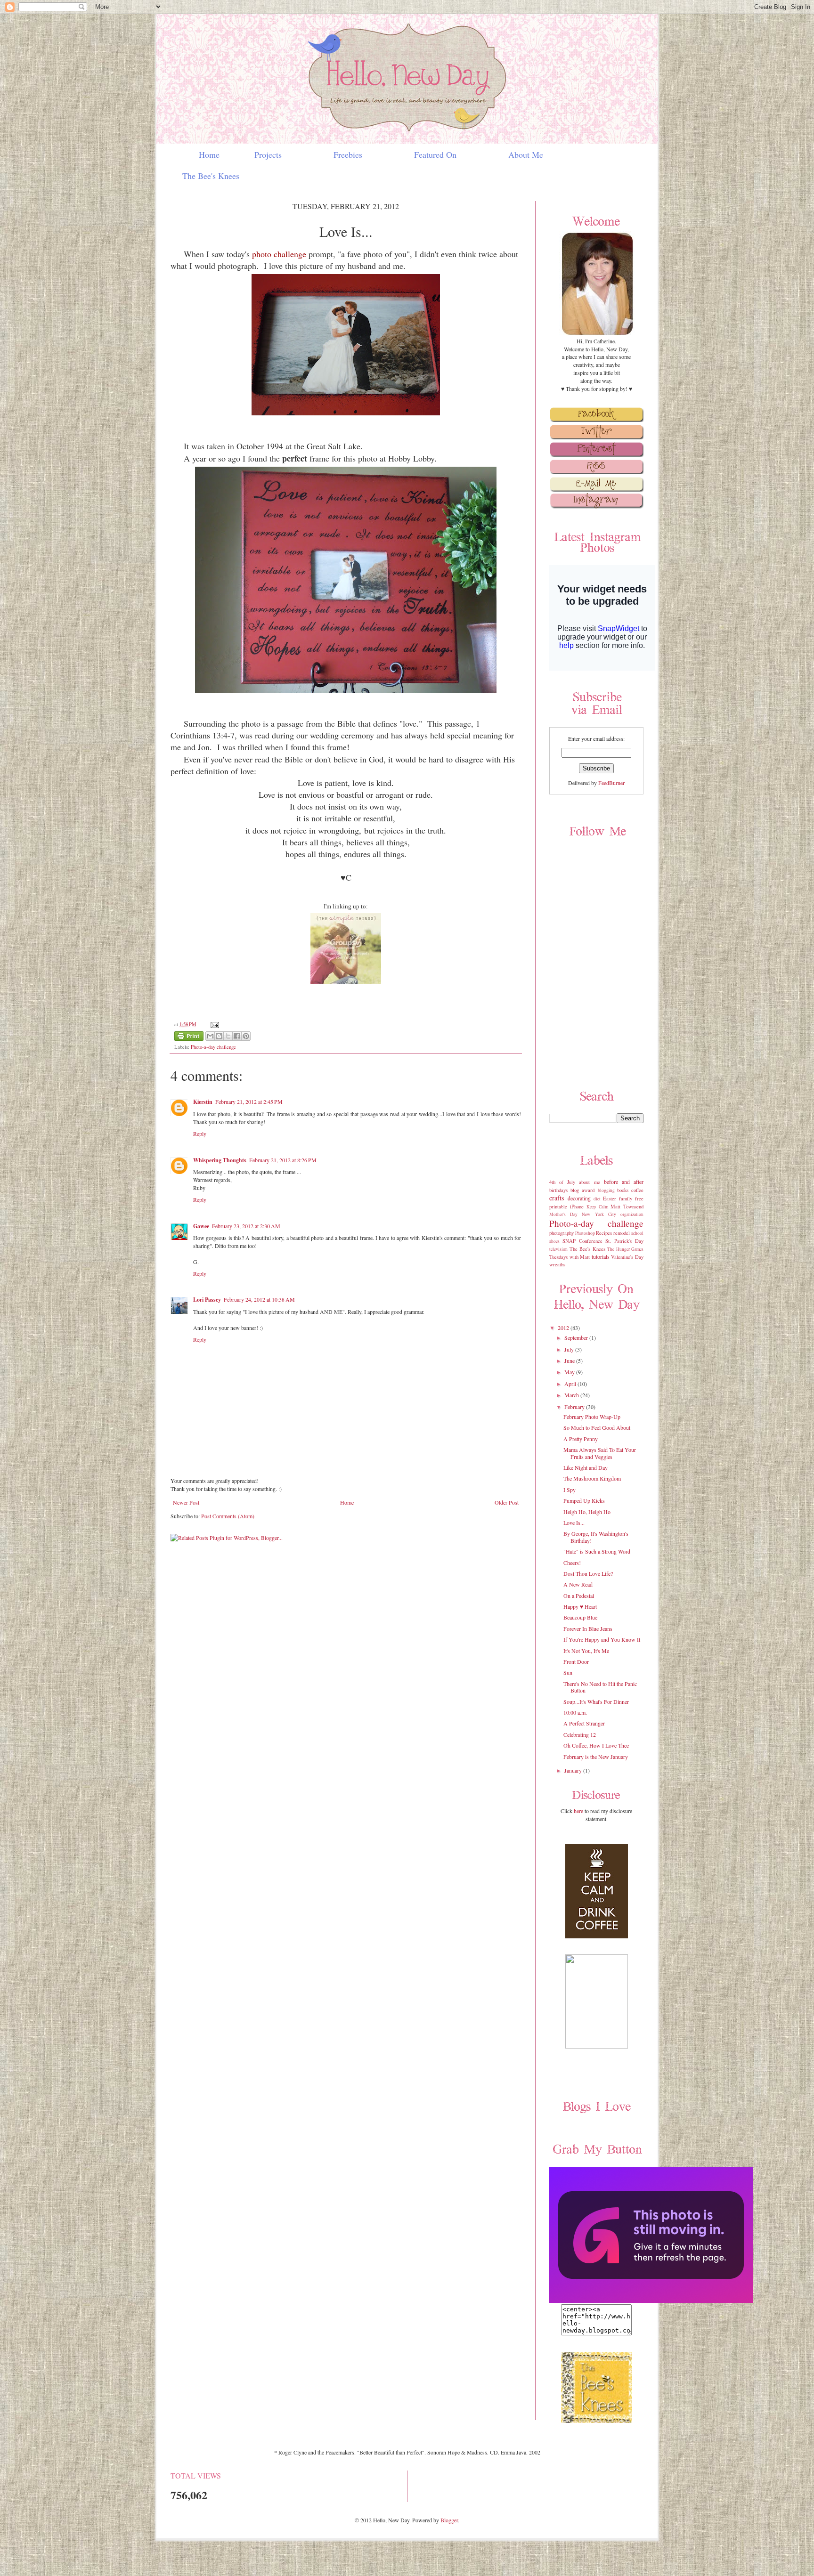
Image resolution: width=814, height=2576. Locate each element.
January (574, 1770)
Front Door (576, 1661)
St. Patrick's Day (624, 1241)
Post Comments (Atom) (228, 1516)
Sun (568, 1672)
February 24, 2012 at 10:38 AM (259, 1299)
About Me (526, 154)
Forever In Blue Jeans (588, 1628)
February (575, 1407)
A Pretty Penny (581, 1439)
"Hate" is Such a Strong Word (597, 1551)
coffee (637, 1190)
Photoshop (585, 1233)
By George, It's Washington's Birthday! (596, 1537)
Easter (610, 1199)
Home (192, 154)
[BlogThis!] (219, 1036)
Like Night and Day (586, 1467)
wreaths (557, 1264)
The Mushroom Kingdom (592, 1478)
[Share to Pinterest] (246, 1036)
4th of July (562, 1182)
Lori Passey (207, 1300)
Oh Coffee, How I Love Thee (596, 1745)
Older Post (507, 1502)
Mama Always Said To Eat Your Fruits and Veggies (600, 1453)
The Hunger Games (625, 1249)
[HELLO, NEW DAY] (651, 2301)
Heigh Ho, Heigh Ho (587, 1512)
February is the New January (596, 1757)
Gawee (201, 1226)
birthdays (558, 1190)
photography (562, 1233)
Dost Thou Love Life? (588, 1573)
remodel (622, 1233)
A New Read (578, 1584)
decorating (579, 1198)
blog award (582, 1190)
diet (597, 1199)
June (570, 1361)
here (578, 1811)
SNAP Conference (582, 1241)
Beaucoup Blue (580, 1617)
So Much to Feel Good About (597, 1427)
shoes (554, 1241)
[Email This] (210, 1036)
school (637, 1233)
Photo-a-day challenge (213, 1047)
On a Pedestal (579, 1596)
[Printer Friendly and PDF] (189, 1037)
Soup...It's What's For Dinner (596, 1701)
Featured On (435, 154)
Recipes (604, 1233)
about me (589, 1182)
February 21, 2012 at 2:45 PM (249, 1102)
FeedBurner (611, 783)
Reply (200, 1134)
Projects (268, 154)
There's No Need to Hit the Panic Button (600, 1687)
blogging (606, 1190)
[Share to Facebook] (237, 1036)
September (577, 1337)
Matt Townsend (627, 1207)
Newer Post (186, 1502)
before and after (624, 1182)
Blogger (449, 2520)
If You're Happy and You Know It (602, 1639)
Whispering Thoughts (220, 1160)
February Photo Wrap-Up (592, 1417)
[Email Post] (214, 1024)
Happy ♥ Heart (580, 1606)
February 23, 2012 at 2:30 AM (246, 1226)
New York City (599, 1214)
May (570, 1372)
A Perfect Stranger (584, 1723)
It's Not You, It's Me (586, 1651)
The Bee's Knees (202, 176)
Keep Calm (597, 1207)
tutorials (601, 1256)
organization (632, 1214)
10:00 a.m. (575, 1712)
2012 (564, 1328)
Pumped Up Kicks (584, 1500)
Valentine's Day (627, 1257)
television (558, 1249)
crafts (557, 1198)
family (626, 1199)
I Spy (570, 1490)
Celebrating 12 (580, 1734)
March (572, 1395)
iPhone (577, 1207)
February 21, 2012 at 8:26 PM (283, 1160)
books (623, 1190)
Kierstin (203, 1102)
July (570, 1349)
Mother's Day (563, 1214)
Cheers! (572, 1563)
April (571, 1384)
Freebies (348, 154)
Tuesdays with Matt (570, 1257)
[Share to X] (228, 1036)
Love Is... (574, 1523)
